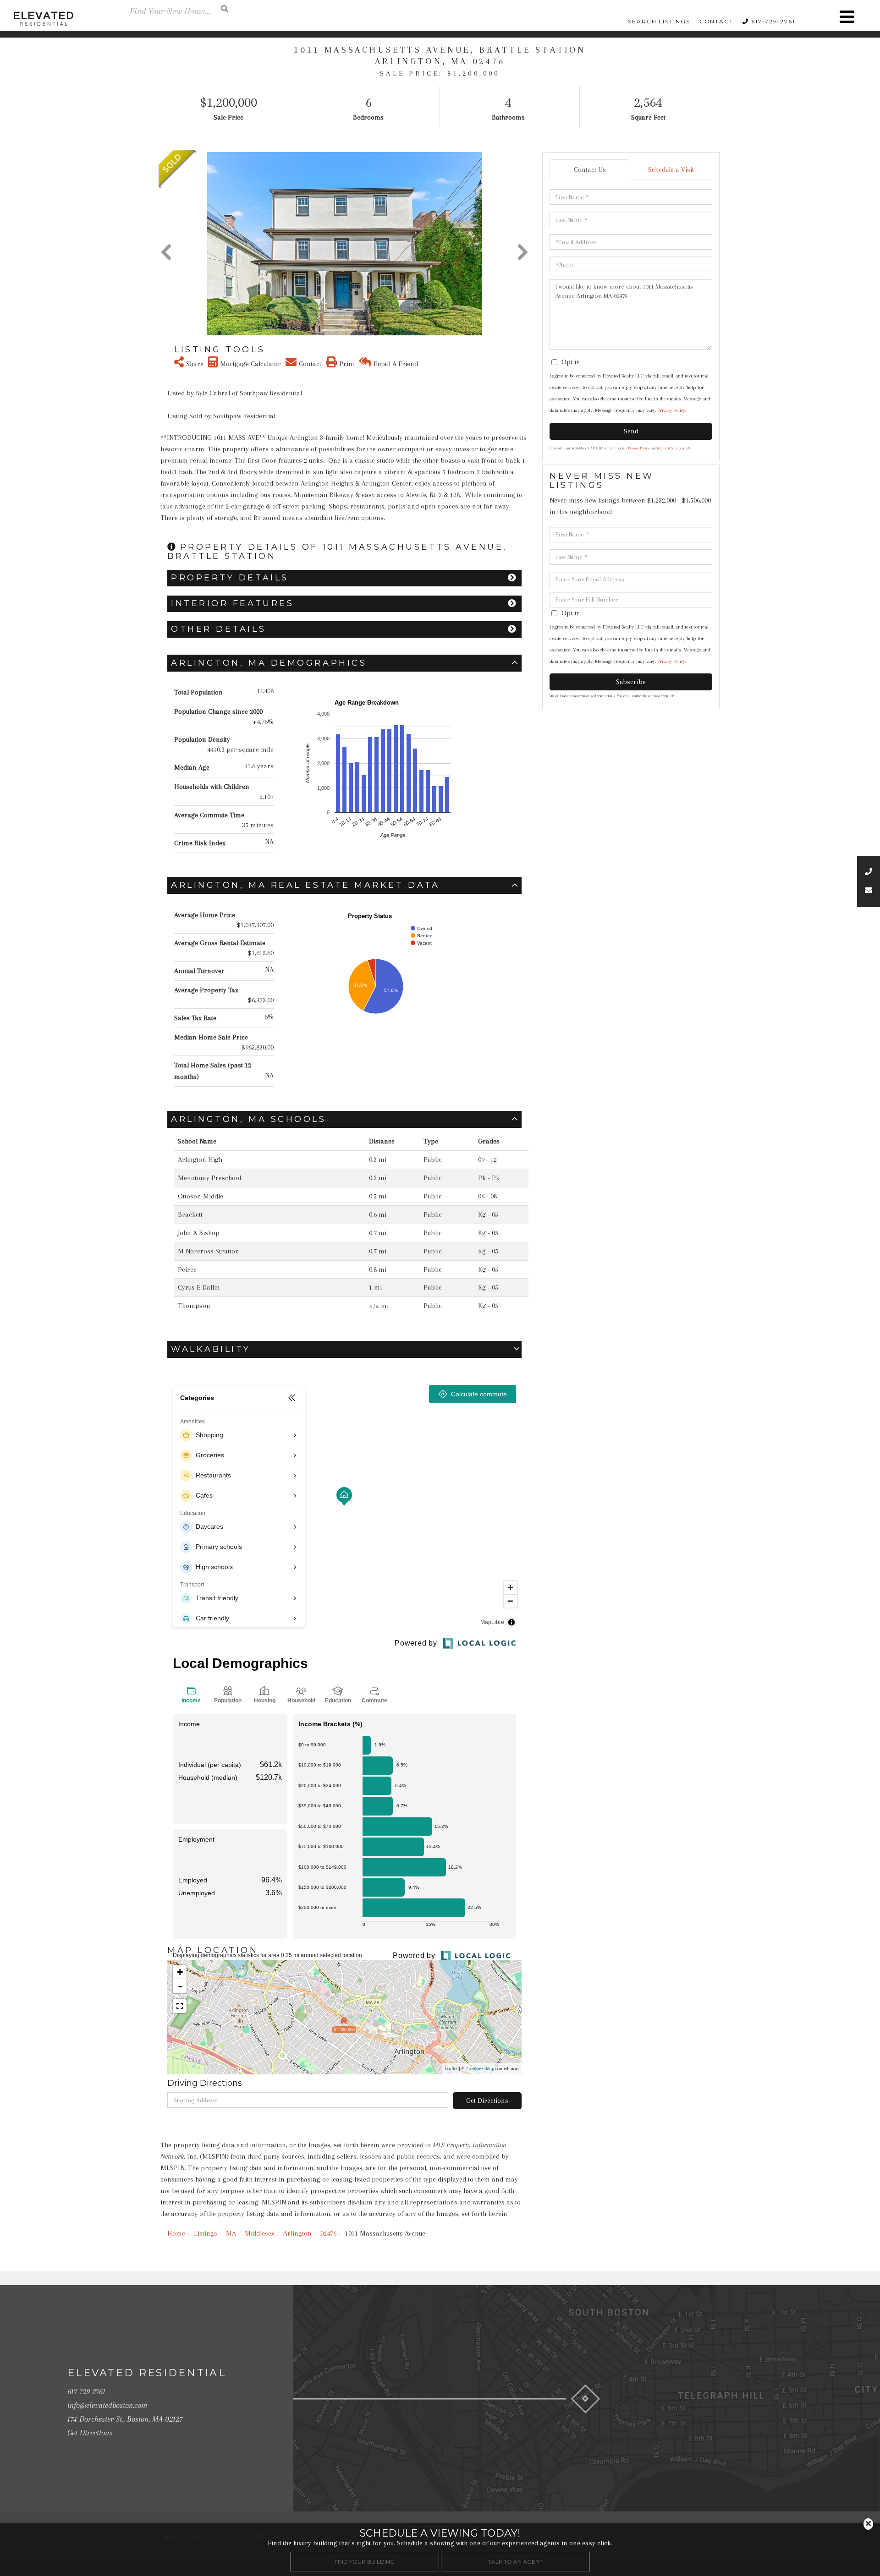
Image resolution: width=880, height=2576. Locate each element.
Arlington (297, 2233)
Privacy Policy (671, 410)
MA (231, 2233)
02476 (328, 2233)
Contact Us (590, 170)
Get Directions (487, 2100)
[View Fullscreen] (180, 2006)
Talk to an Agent (515, 2562)
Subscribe (631, 682)
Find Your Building (365, 2562)
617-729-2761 (773, 21)
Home (176, 2233)
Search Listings (659, 21)
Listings (206, 2233)
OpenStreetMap (480, 2069)
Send (631, 431)
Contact (716, 21)
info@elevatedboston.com (107, 2405)
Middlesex (260, 2233)
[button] (225, 8)
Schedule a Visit (671, 170)
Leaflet (451, 2069)
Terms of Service (669, 448)
